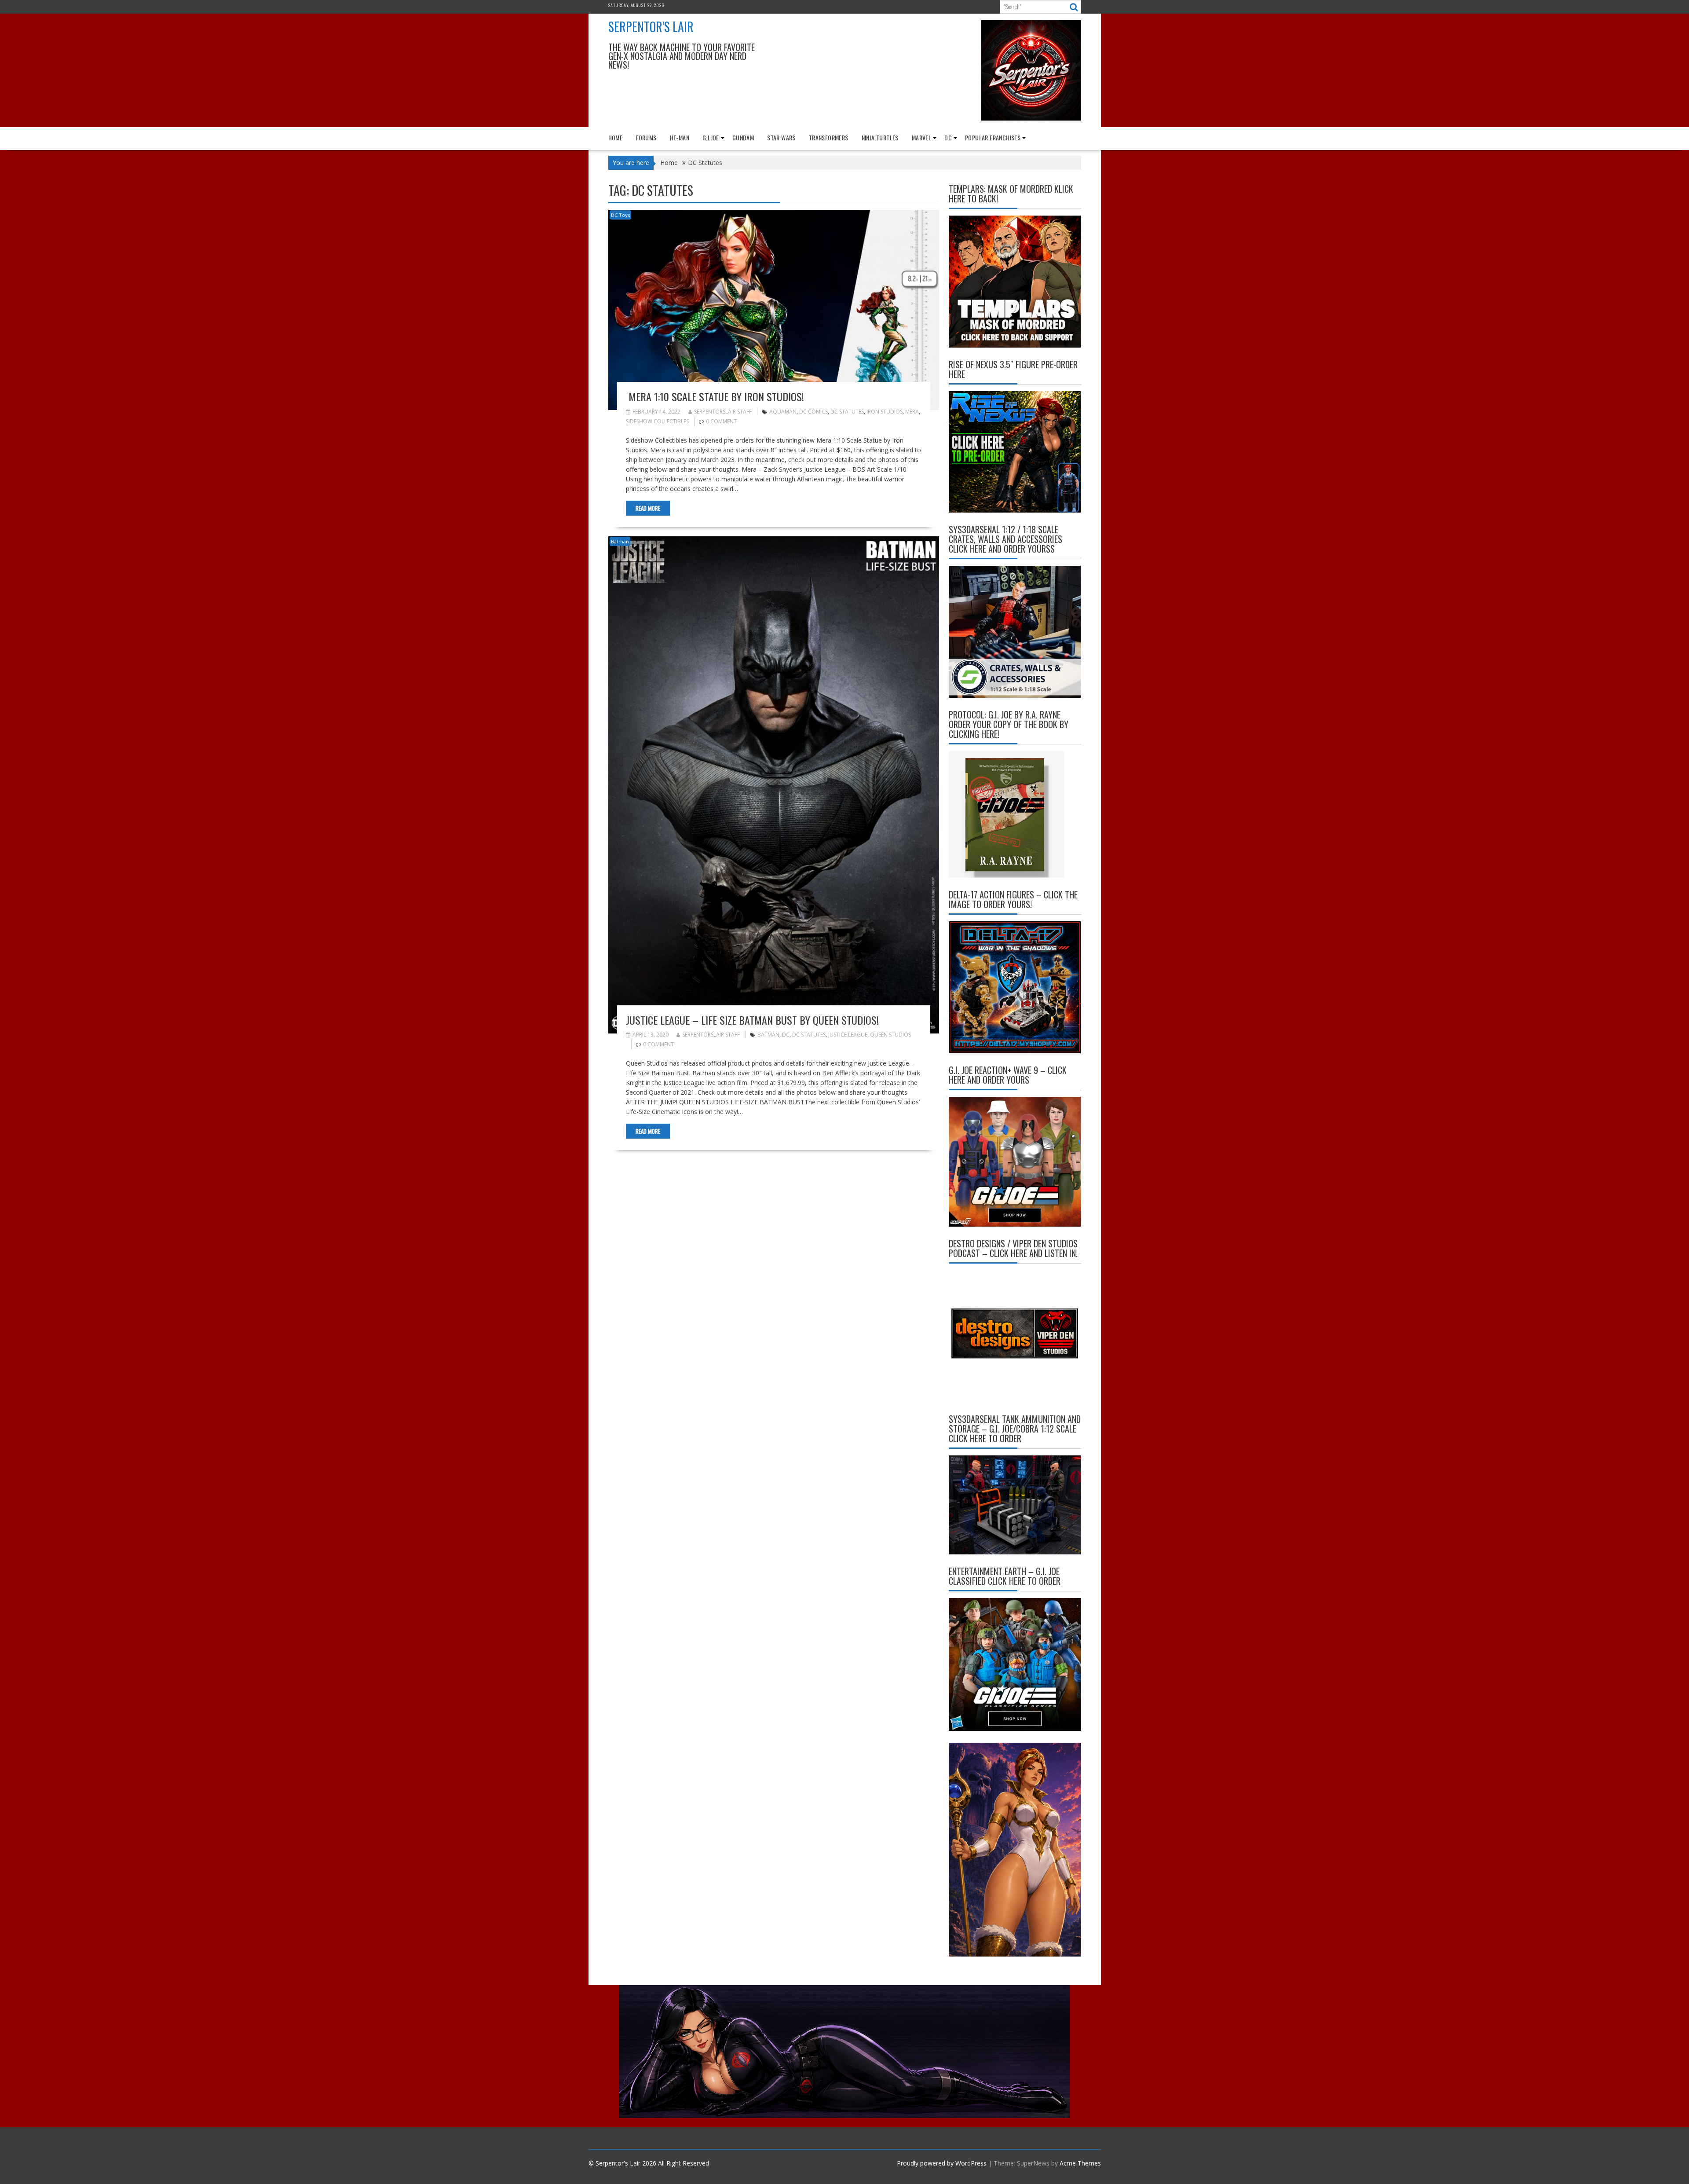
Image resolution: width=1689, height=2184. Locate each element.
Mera (912, 412)
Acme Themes (1080, 2163)
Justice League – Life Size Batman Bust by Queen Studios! (752, 1020)
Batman (620, 541)
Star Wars (781, 137)
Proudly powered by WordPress (942, 2163)
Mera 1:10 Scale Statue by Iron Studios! (715, 396)
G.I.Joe (711, 137)
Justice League (848, 1035)
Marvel (921, 137)
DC (948, 137)
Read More (648, 508)
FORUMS (646, 137)
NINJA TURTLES (880, 137)
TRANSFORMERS (829, 137)
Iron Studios (885, 412)
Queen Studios (890, 1035)
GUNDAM (743, 137)
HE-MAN (680, 137)
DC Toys (620, 215)
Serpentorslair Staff (723, 412)
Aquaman (783, 412)
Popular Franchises (993, 137)
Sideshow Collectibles (657, 421)
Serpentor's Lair (651, 27)
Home (616, 137)
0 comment (721, 421)
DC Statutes (847, 412)
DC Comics (813, 412)
